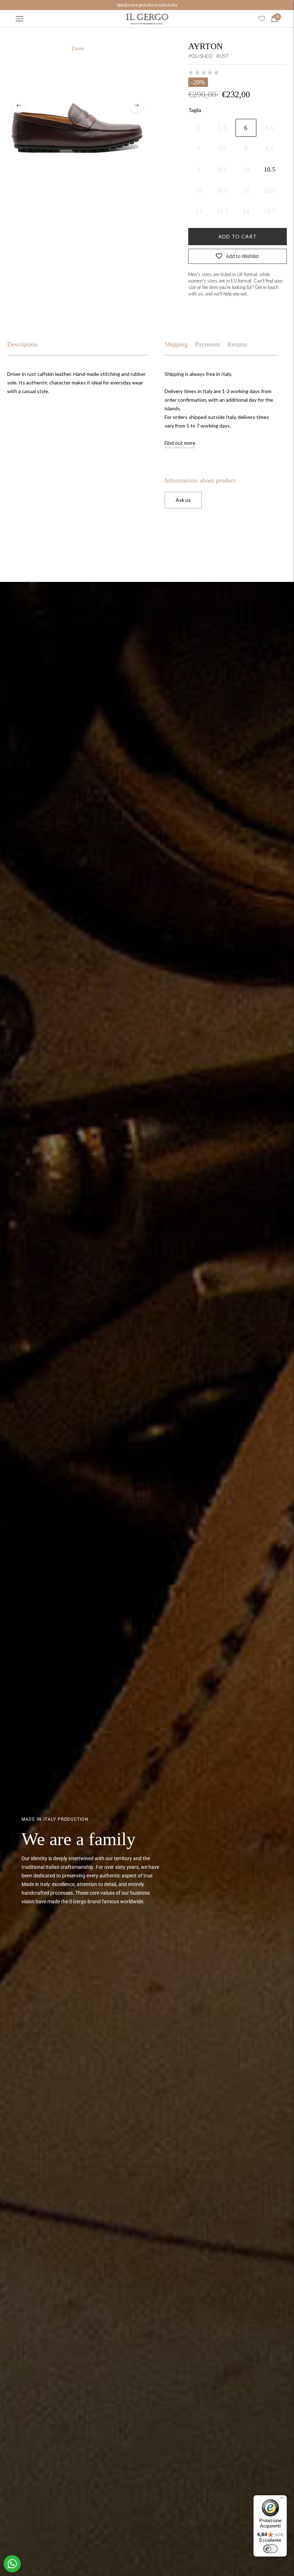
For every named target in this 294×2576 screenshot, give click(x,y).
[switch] (270, 2549)
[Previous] (19, 105)
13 (199, 211)
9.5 (222, 169)
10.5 (270, 169)
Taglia (195, 110)
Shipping (176, 344)
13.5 (222, 211)
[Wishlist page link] (262, 19)
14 (246, 211)
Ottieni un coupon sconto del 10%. (147, 5)
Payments (208, 344)
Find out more (180, 443)
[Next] (137, 105)
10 (246, 169)
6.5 (269, 128)
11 (198, 190)
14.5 (270, 211)
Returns (237, 344)
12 (246, 190)
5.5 (222, 128)
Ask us (183, 500)
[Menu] (19, 19)
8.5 (269, 149)
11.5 (222, 190)
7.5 (222, 149)
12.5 (270, 190)
